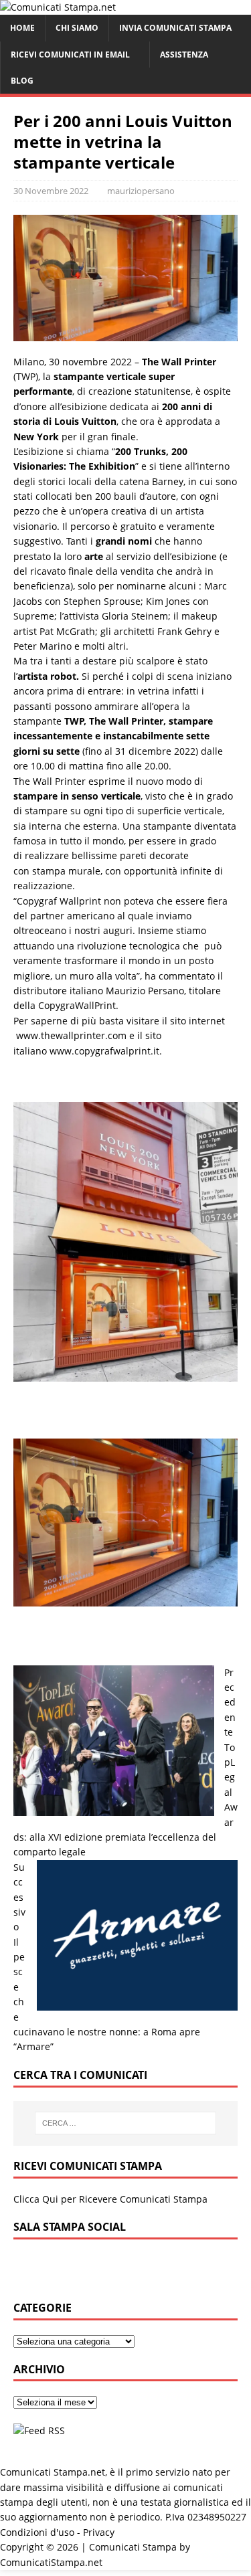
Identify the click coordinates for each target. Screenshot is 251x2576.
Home (22, 28)
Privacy (99, 2532)
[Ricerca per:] (126, 2123)
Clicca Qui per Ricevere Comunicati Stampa (110, 2199)
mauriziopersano (141, 191)
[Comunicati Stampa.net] (58, 7)
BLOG (22, 81)
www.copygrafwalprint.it (104, 1051)
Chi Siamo (77, 28)
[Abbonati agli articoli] (39, 2430)
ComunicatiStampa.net (51, 2562)
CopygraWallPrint (77, 1005)
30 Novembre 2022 (51, 191)
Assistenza (184, 55)
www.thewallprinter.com (71, 1035)
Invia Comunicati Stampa (175, 28)
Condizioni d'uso (37, 2532)
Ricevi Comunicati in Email (70, 55)
